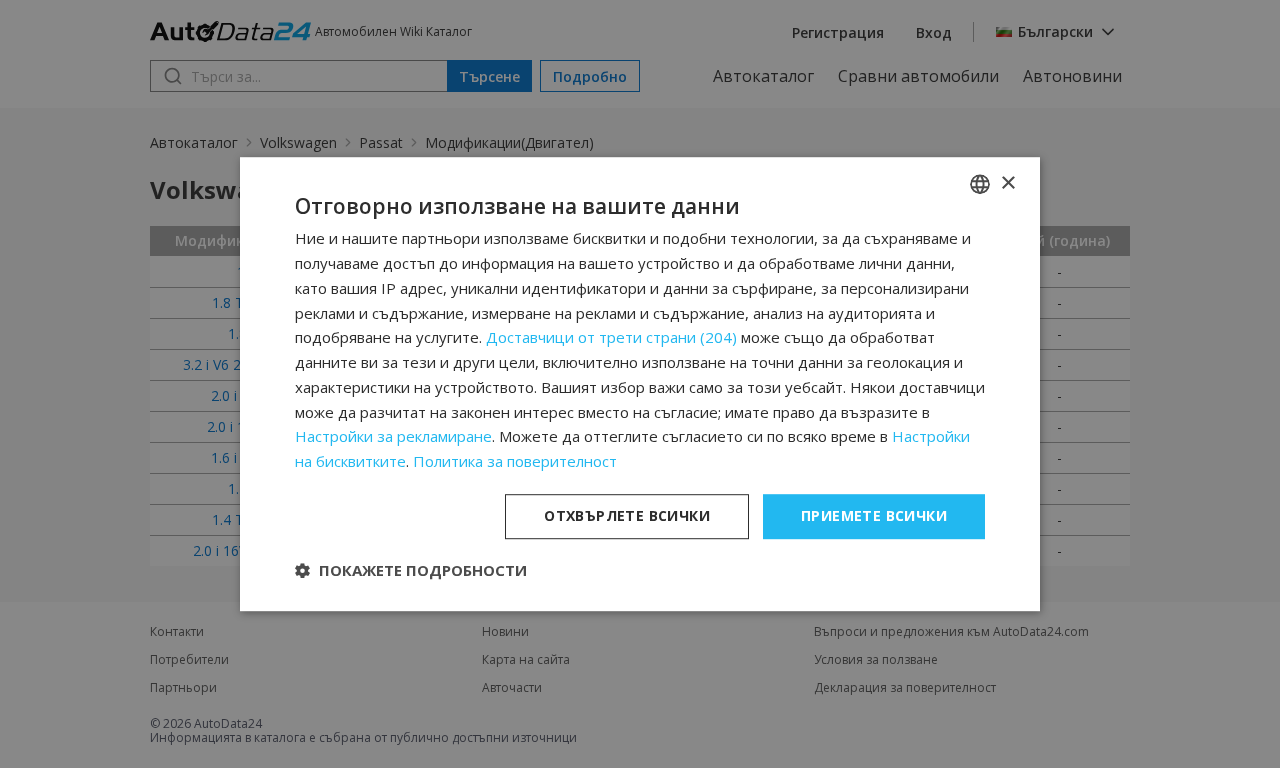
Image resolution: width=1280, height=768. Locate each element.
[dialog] (640, 384)
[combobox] (980, 184)
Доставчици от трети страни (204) (611, 338)
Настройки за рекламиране (393, 437)
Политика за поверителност (515, 461)
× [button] (1007, 183)
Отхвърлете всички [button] (627, 515)
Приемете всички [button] (874, 515)
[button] (411, 570)
